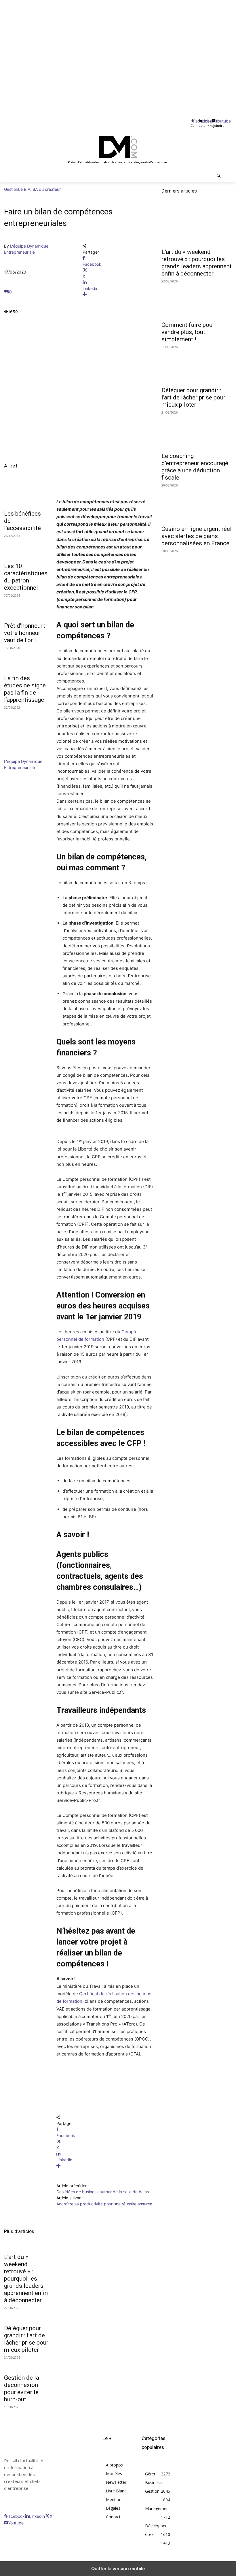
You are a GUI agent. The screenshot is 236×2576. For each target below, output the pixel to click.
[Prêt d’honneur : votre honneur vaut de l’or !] (26, 607)
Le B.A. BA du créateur (39, 189)
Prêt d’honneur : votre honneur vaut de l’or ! (25, 633)
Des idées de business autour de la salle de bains (103, 2192)
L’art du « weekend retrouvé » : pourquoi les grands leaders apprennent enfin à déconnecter (26, 2279)
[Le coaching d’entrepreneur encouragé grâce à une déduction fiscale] (197, 431)
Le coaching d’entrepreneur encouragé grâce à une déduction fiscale (195, 467)
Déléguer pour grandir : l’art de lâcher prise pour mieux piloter (26, 2339)
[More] (118, 294)
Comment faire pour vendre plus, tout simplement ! (188, 332)
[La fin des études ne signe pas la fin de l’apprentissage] (26, 660)
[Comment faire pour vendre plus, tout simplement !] (197, 300)
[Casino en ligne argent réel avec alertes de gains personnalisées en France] (197, 504)
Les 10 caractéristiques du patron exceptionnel (26, 577)
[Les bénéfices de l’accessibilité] (26, 495)
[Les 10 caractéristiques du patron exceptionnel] (26, 548)
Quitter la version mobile (118, 2569)
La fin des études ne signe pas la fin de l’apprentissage (25, 689)
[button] (219, 176)
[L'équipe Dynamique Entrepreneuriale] (21, 755)
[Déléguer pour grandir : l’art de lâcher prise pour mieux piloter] (197, 366)
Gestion (11, 189)
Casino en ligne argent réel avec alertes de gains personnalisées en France (197, 536)
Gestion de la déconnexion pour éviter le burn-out (22, 2389)
